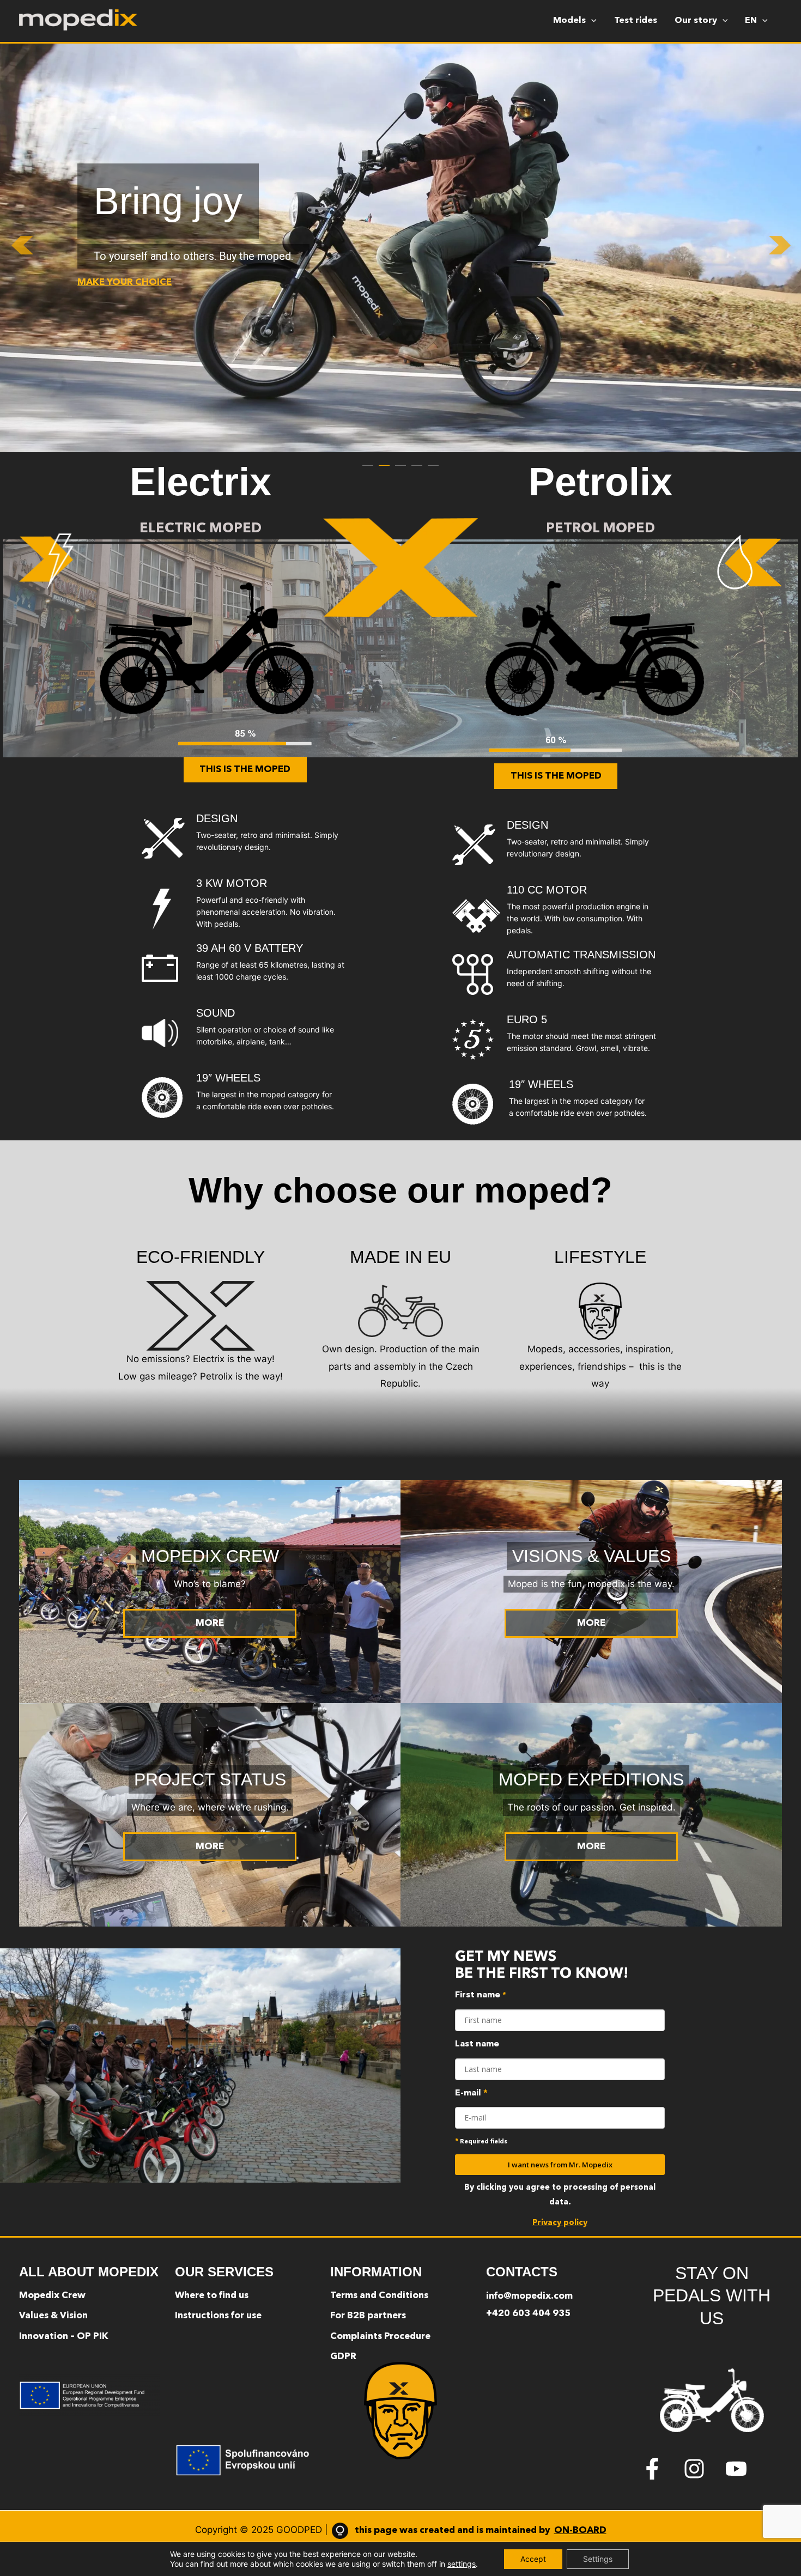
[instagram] (703, 2469)
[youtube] (739, 2469)
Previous (16, 248)
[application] (591, 21)
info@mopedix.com (529, 2296)
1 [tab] (368, 460)
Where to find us (212, 2296)
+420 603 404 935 (528, 2314)
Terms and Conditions (379, 2296)
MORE (210, 1623)
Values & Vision (53, 2316)
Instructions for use (218, 2316)
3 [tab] (400, 460)
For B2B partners (368, 2316)
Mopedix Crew (52, 2296)
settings (462, 2564)
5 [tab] (433, 460)
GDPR (343, 2357)
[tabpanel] (400, 248)
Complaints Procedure (380, 2337)
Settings (598, 2559)
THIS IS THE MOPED (245, 770)
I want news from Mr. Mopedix (560, 2165)
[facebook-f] (661, 2469)
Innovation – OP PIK (64, 2337)
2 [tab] (384, 460)
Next (785, 248)
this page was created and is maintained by (481, 2531)
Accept (533, 2559)
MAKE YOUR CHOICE (125, 282)
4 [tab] (417, 460)
